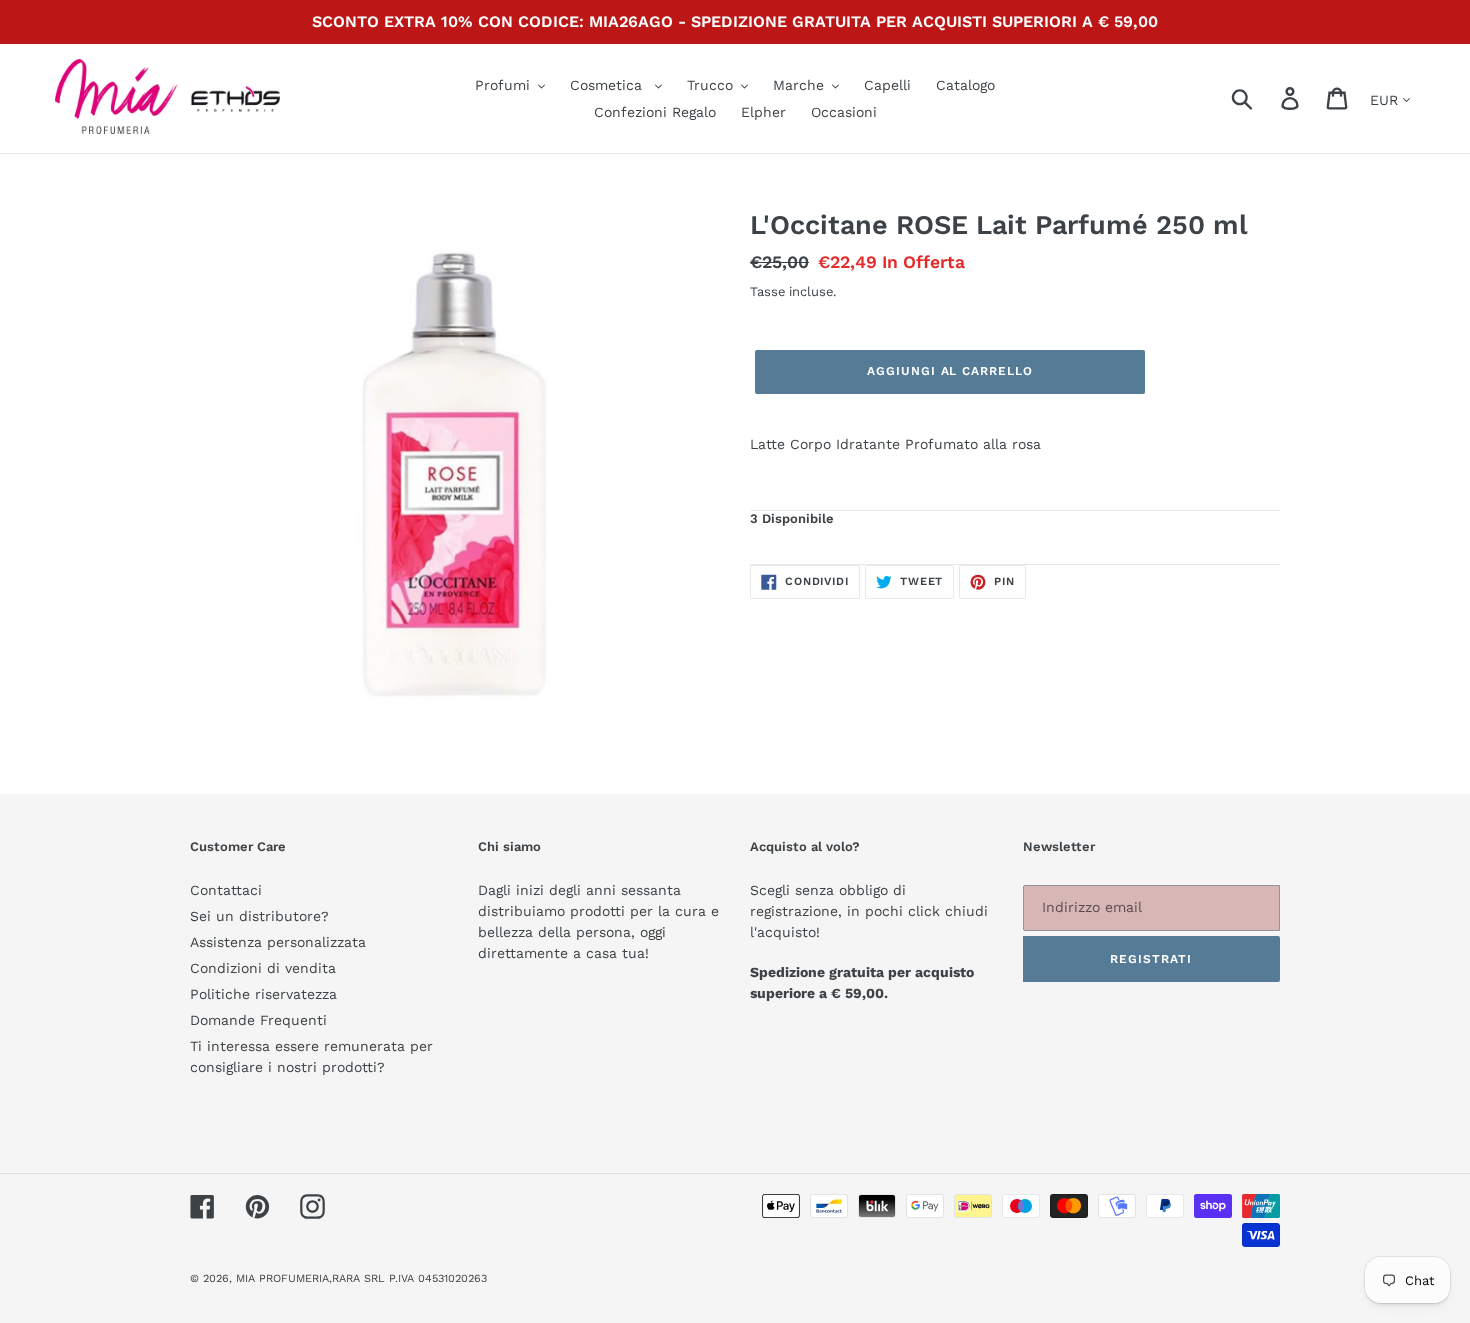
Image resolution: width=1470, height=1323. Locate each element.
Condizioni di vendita (263, 968)
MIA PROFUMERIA (282, 1278)
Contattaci (226, 890)
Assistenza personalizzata (278, 942)
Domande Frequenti (258, 1020)
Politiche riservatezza (263, 994)
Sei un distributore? (259, 916)
